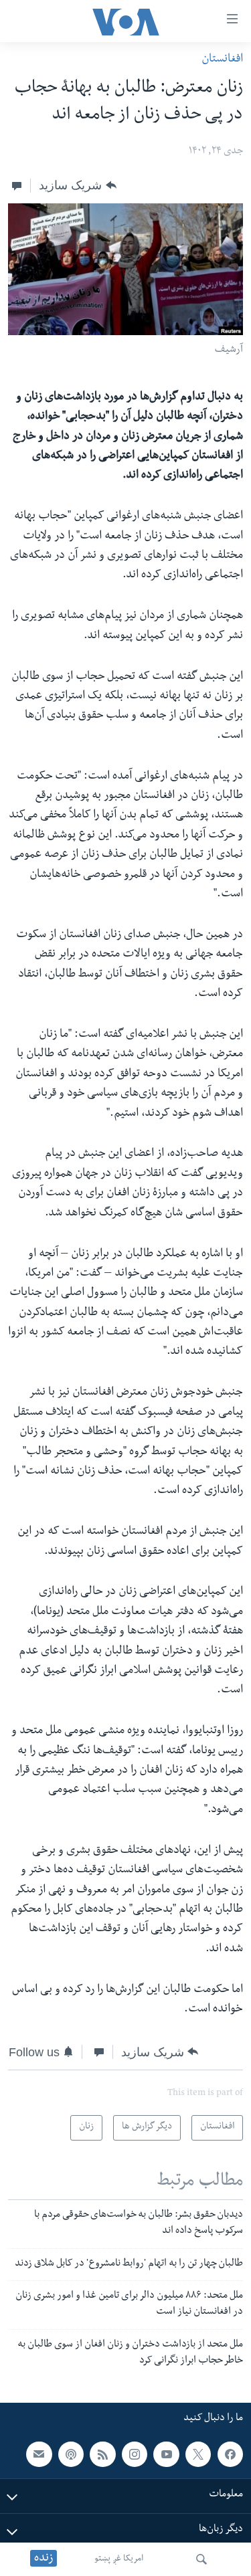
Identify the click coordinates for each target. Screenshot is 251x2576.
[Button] (77, 185)
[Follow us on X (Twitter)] (198, 2454)
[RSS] (102, 2454)
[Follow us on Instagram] (135, 2454)
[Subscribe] (39, 2454)
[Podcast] (71, 2454)
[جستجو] (201, 2559)
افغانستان (222, 60)
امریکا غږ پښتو (119, 2559)
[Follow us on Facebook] (230, 2454)
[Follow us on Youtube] (166, 2454)
